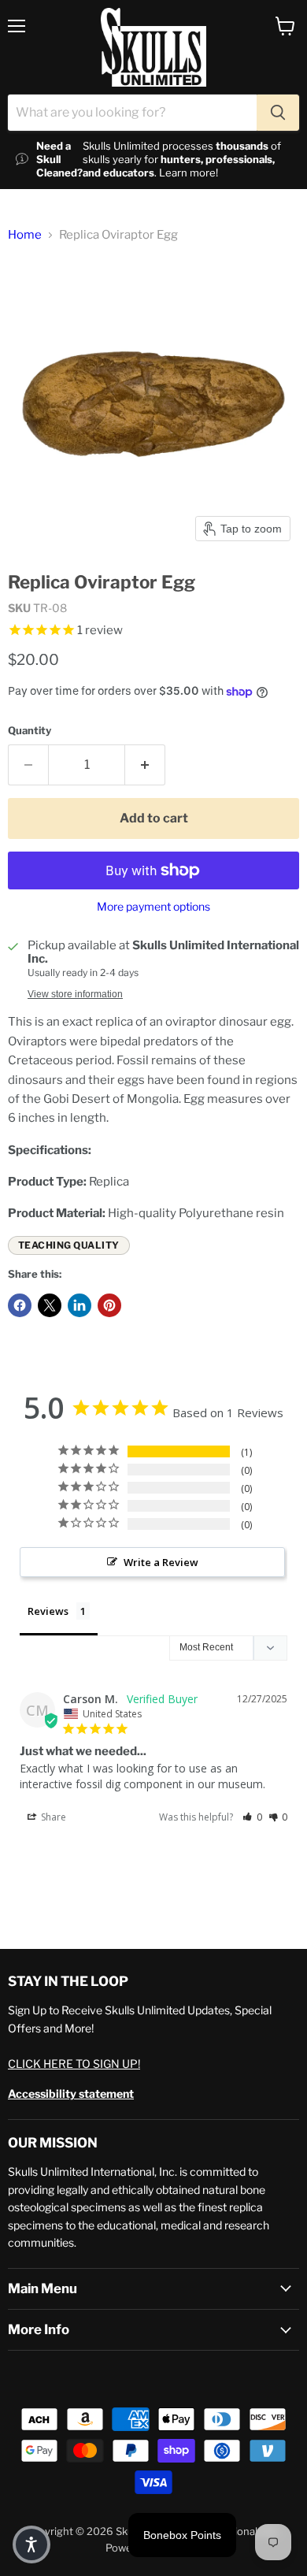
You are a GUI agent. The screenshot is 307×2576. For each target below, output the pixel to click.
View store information (75, 994)
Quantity (30, 731)
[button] (252, 1817)
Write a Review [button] (161, 1562)
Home (25, 235)
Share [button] (52, 1817)
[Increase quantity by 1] (145, 765)
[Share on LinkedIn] (80, 1305)
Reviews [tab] (48, 1611)
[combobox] (132, 113)
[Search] (278, 113)
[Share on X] (50, 1305)
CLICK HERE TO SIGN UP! (74, 2064)
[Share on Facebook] (20, 1305)
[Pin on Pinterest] (109, 1305)
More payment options (153, 907)
